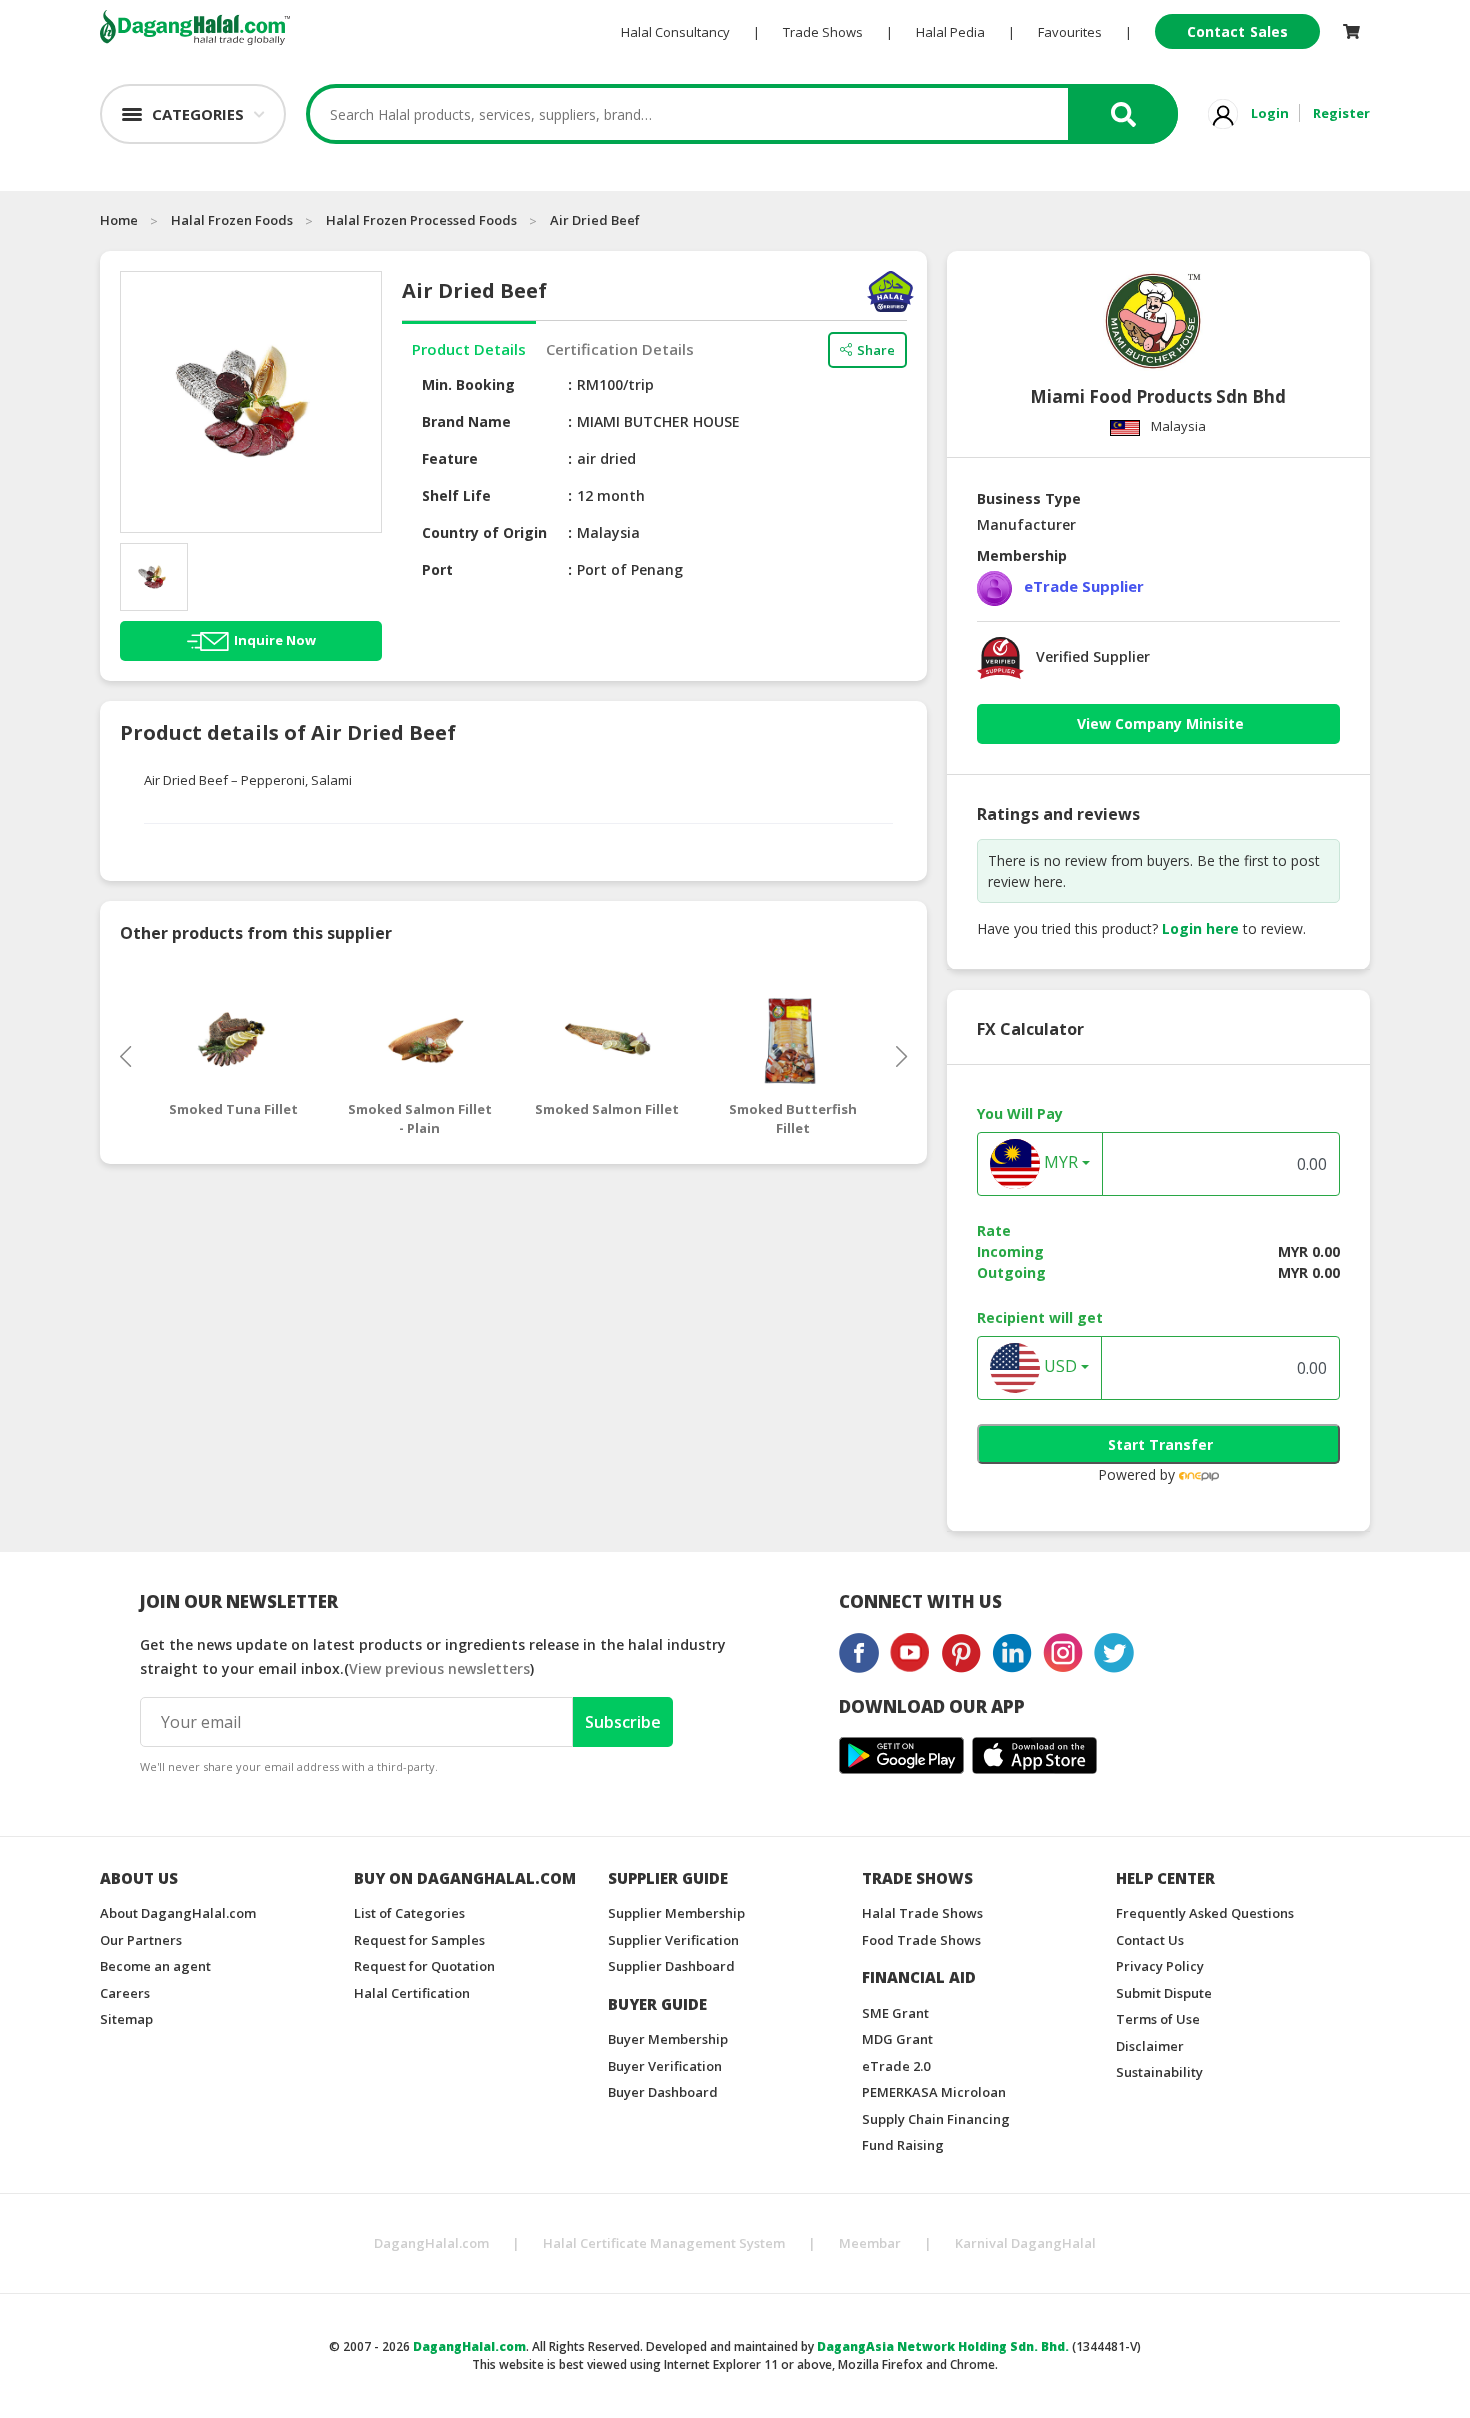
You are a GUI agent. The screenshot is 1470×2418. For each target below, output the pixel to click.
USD (1058, 1367)
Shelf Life (456, 495)
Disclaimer (1150, 2046)
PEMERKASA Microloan (934, 2092)
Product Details (469, 349)
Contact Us (1150, 1940)
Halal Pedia (950, 32)
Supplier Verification (673, 1940)
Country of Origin (484, 532)
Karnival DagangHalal (1025, 2243)
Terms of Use (1158, 2019)
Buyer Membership (668, 2039)
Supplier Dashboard (671, 1966)
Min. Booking (468, 384)
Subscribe (623, 1722)
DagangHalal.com (431, 2243)
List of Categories (409, 1913)
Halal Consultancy (675, 32)
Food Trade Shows (921, 1940)
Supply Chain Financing (936, 2119)
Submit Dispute (1164, 1993)
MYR (1059, 1163)
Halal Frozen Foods (232, 220)
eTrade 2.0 (896, 2066)
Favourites (1070, 32)
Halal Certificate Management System (664, 2243)
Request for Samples (419, 1940)
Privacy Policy (1160, 1966)
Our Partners (141, 1940)
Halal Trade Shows (922, 1913)
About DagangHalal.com (178, 1913)
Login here (1200, 928)
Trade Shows (823, 32)
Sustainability (1159, 2072)
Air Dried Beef (595, 220)
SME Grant (895, 2013)
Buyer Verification (665, 2066)
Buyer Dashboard (663, 2092)
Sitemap (126, 2019)
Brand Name (466, 421)
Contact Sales (1237, 31)
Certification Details (620, 349)
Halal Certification (412, 1993)
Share (876, 350)
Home (119, 220)
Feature (450, 458)
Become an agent (155, 1966)
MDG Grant (897, 2039)
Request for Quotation (424, 1966)
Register (1341, 113)
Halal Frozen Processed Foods (421, 220)
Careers (125, 1993)
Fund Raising (903, 2145)
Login (1270, 113)
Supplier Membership (676, 1913)
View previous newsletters (439, 1668)
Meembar (870, 2243)
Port (437, 569)
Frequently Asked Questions (1205, 1913)
